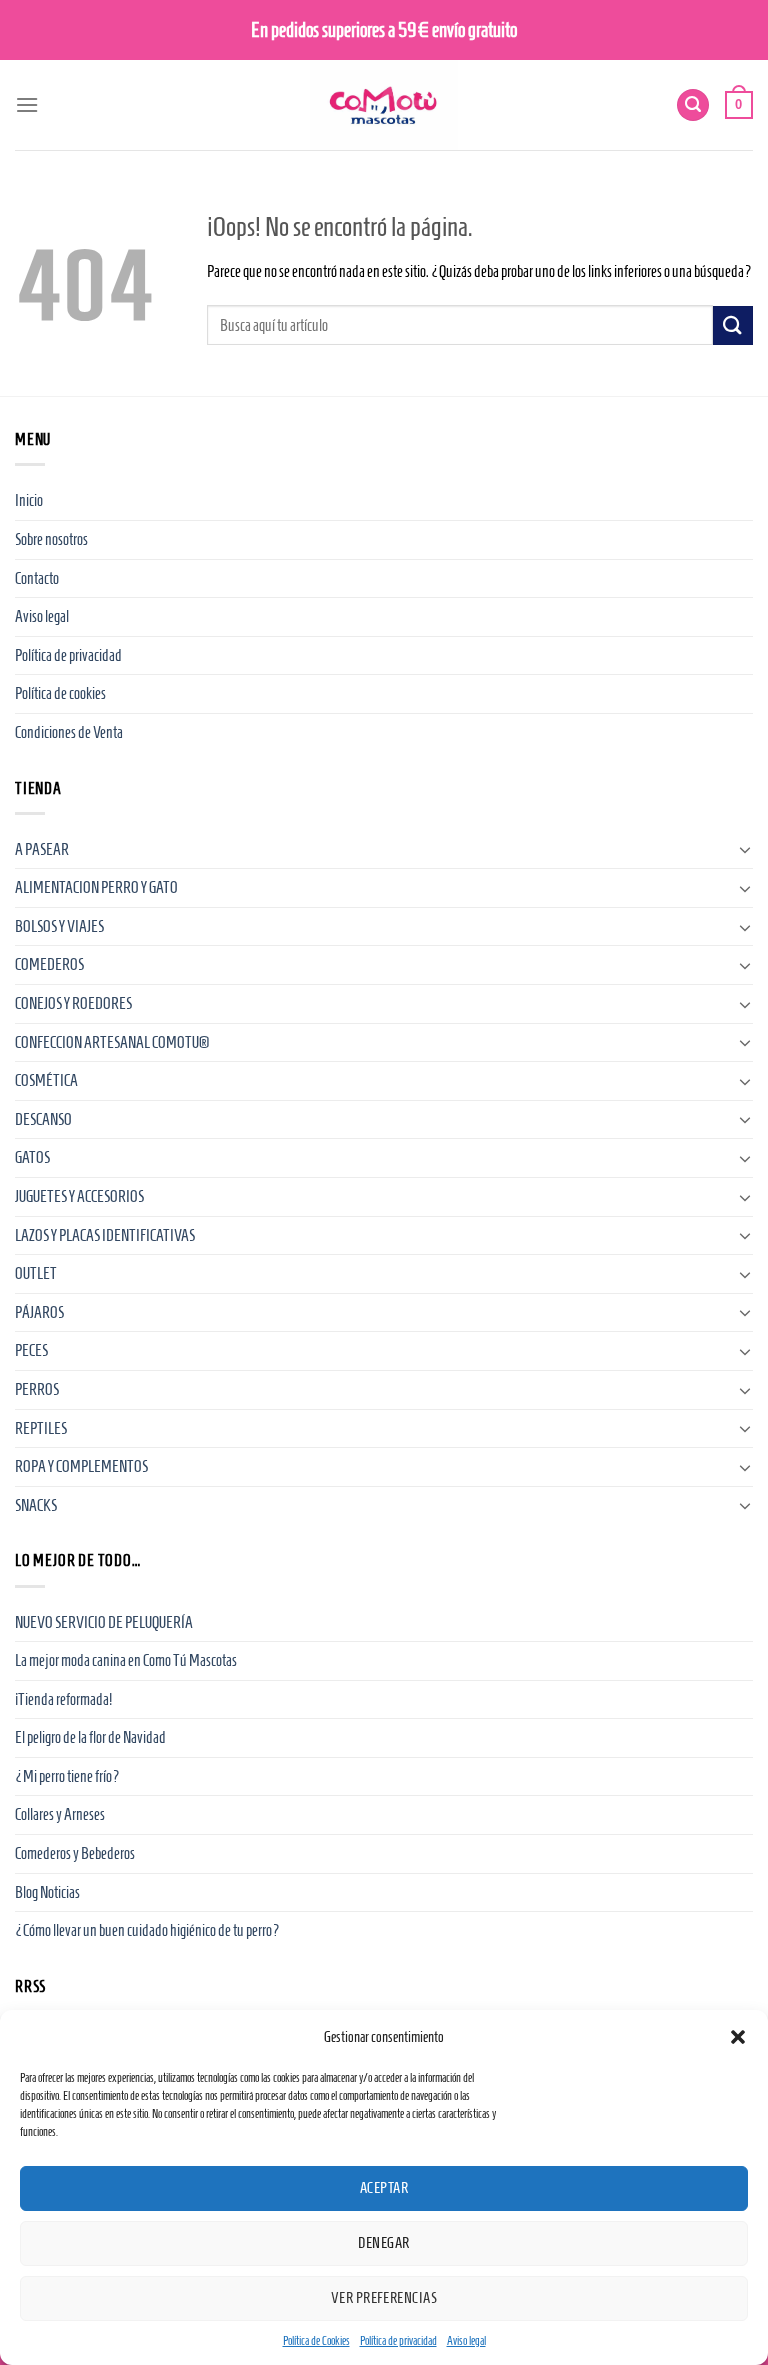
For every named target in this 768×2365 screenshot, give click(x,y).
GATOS (32, 1157)
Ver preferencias (384, 2298)
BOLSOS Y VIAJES (59, 926)
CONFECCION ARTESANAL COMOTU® (112, 1042)
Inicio (29, 500)
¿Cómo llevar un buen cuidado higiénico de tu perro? (147, 1930)
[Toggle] (745, 849)
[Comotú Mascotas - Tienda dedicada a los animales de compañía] (384, 105)
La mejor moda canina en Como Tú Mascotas (126, 1660)
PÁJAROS (39, 1312)
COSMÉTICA (46, 1080)
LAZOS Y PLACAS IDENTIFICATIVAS (105, 1235)
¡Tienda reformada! (63, 1699)
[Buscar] (693, 105)
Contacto (37, 578)
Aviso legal (466, 2340)
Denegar (383, 2243)
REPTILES (41, 1428)
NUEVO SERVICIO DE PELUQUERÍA (104, 1622)
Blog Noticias (47, 1892)
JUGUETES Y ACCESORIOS (79, 1196)
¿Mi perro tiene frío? (67, 1776)
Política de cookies (60, 693)
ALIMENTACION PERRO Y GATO (96, 887)
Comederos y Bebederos (75, 1853)
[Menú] (27, 104)
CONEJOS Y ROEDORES (73, 1003)
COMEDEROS (49, 964)
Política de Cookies (316, 2340)
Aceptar (384, 2188)
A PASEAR (42, 849)
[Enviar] (733, 325)
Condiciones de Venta (69, 732)
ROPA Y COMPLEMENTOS (81, 1466)
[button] (738, 2037)
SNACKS (36, 1505)
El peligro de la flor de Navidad (90, 1737)
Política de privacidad (398, 2340)
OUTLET (36, 1273)
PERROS (37, 1389)
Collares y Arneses (60, 1814)
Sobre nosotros (51, 539)
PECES (31, 1350)
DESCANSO (43, 1119)
